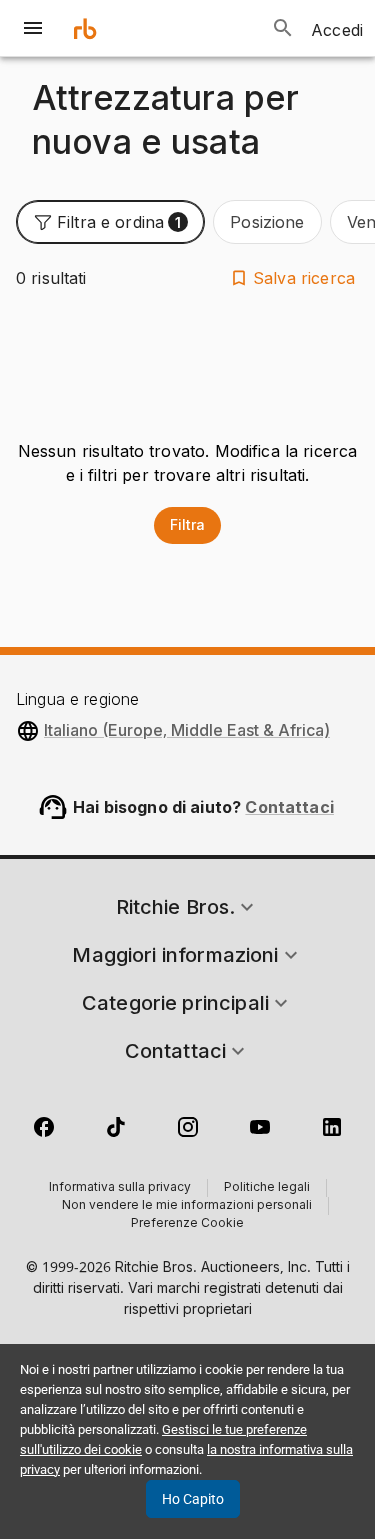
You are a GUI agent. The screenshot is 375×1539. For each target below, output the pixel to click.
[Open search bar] (283, 28)
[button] (110, 222)
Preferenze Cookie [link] (187, 1224)
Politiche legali (267, 1188)
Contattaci (289, 807)
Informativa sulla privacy (120, 1188)
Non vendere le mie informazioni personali (187, 1206)
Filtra (187, 524)
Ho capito (193, 1499)
